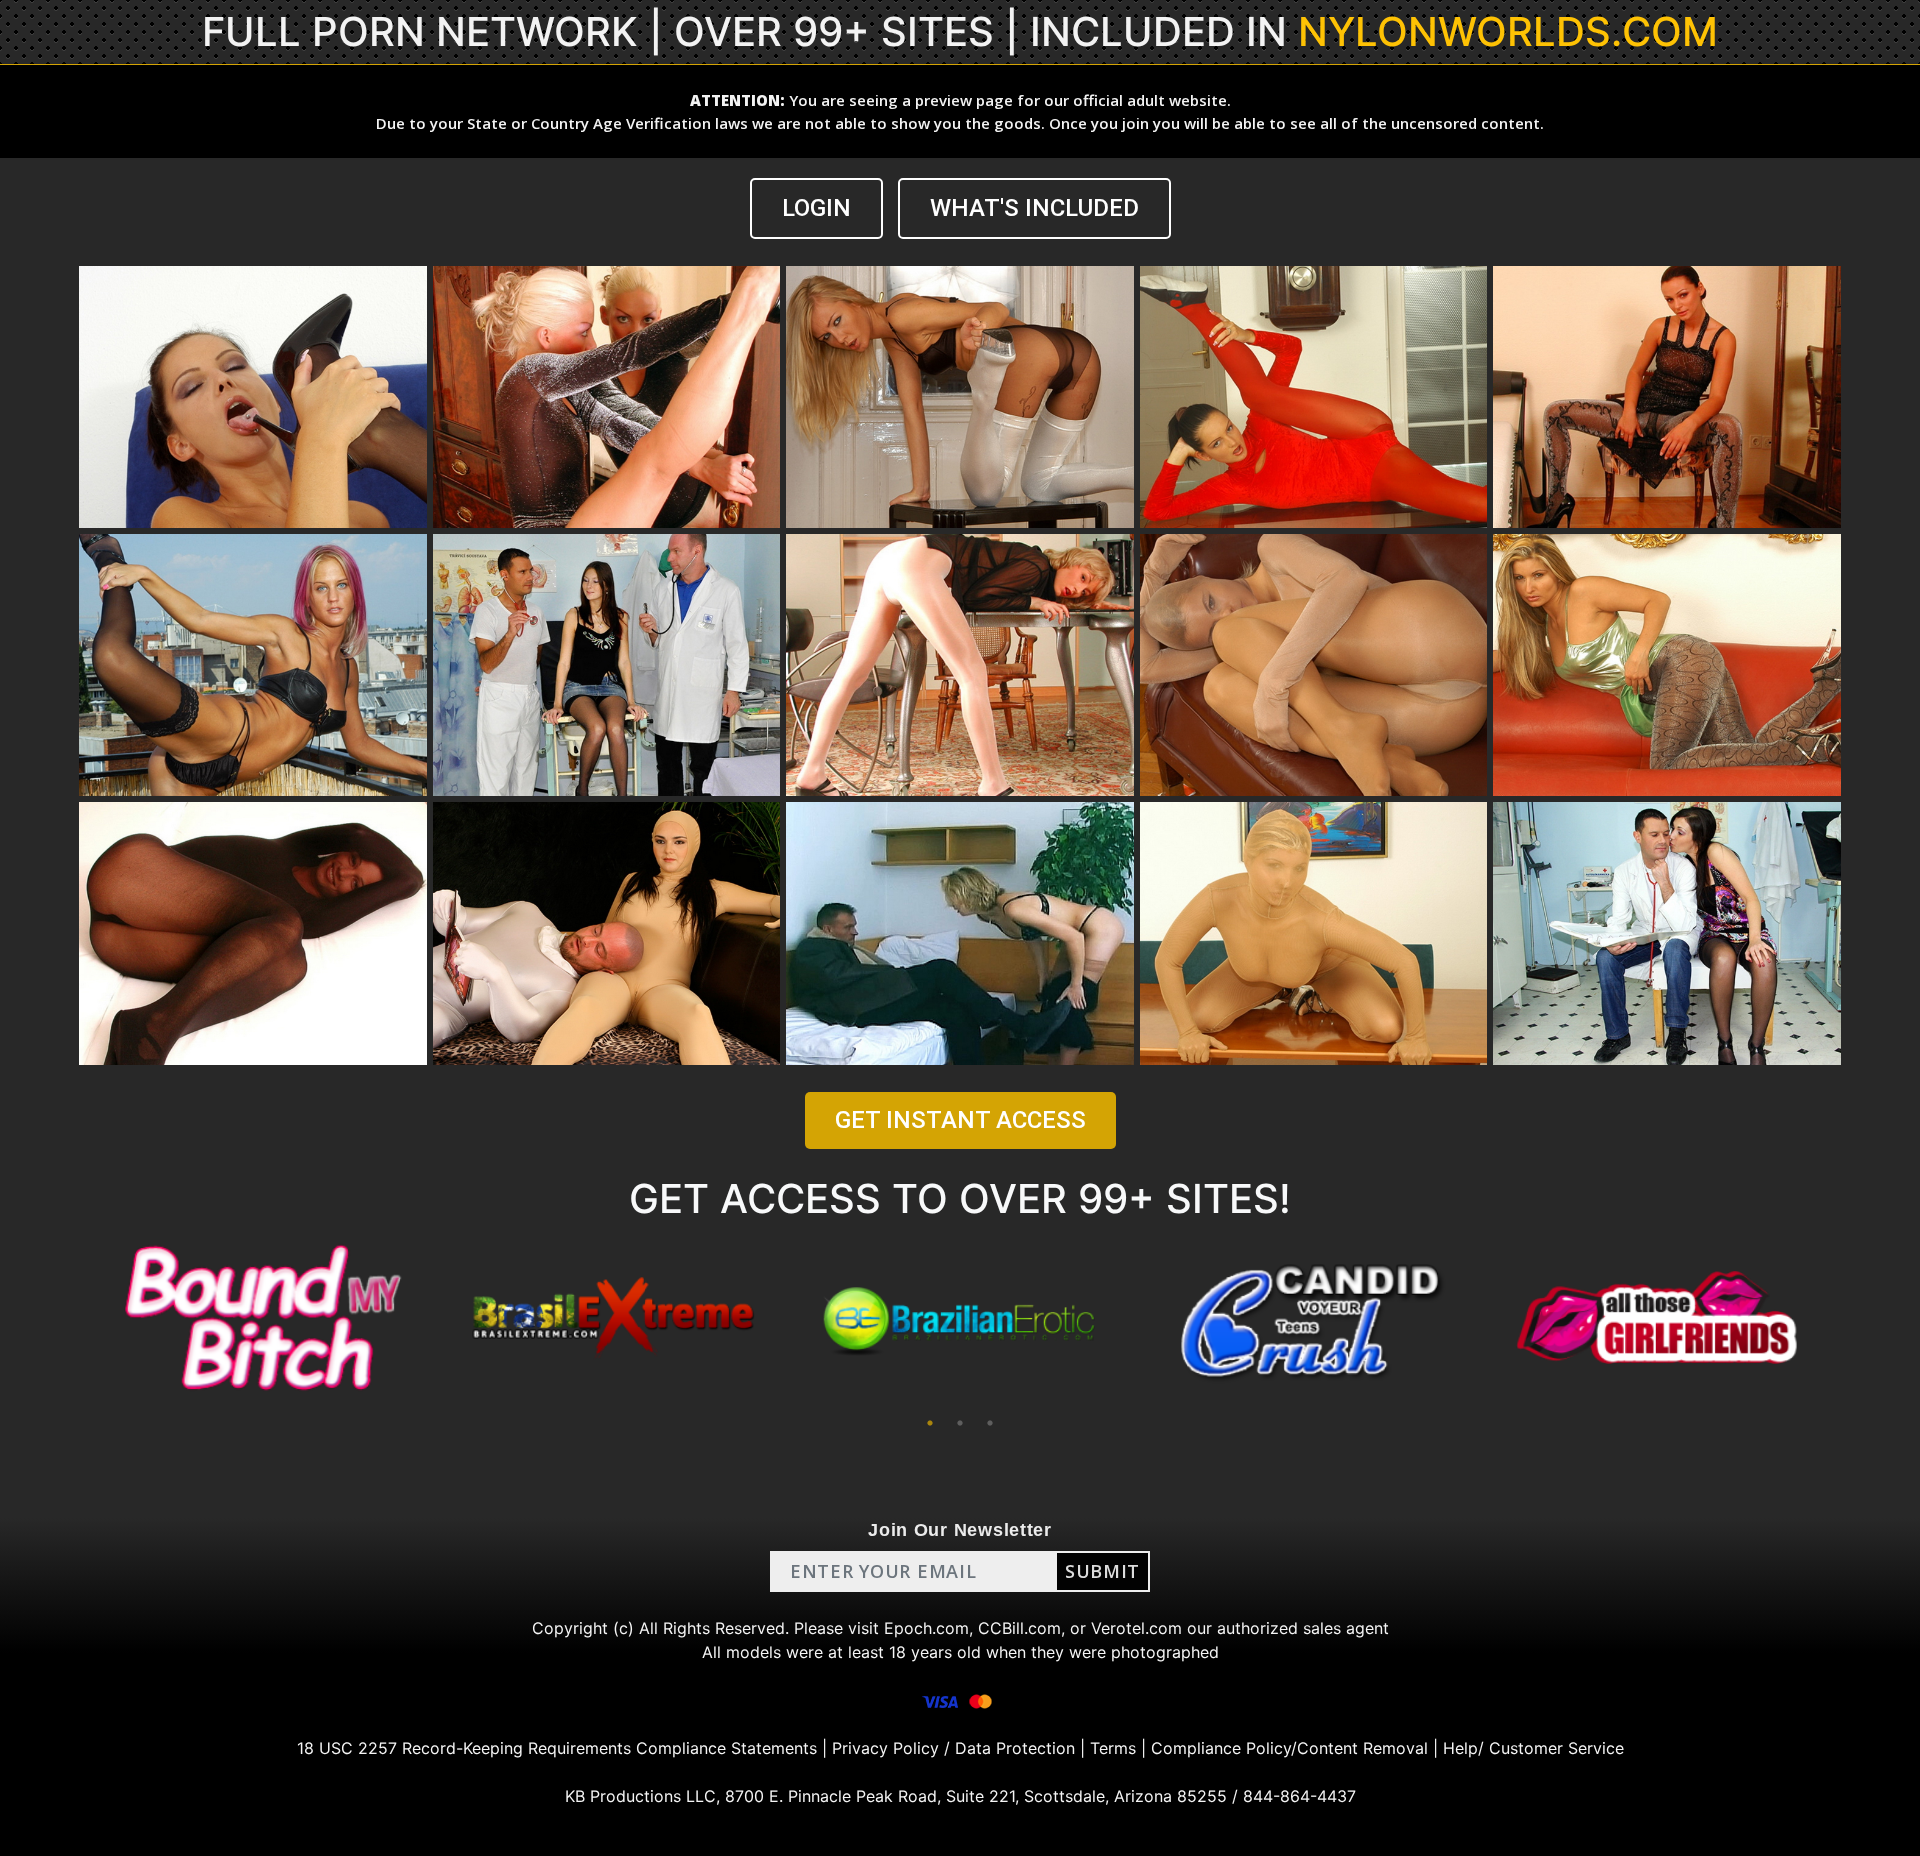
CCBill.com (1019, 1628)
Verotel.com (1136, 1628)
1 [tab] (930, 1423)
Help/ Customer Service (1533, 1748)
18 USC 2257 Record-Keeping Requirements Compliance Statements (557, 1748)
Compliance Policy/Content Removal (1289, 1748)
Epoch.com (926, 1628)
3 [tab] (990, 1423)
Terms (1113, 1748)
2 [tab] (960, 1423)
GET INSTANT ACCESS (960, 1120)
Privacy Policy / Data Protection (953, 1748)
